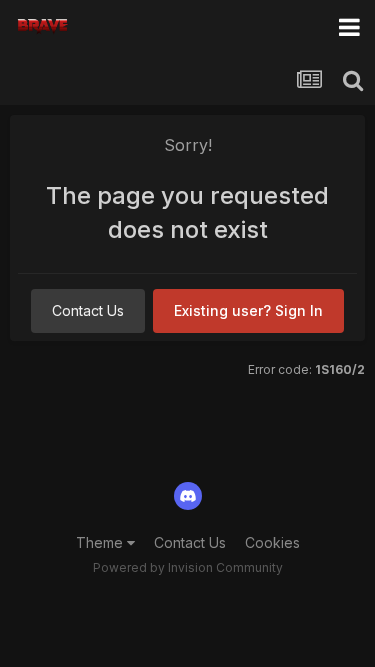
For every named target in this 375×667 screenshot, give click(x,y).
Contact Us (88, 310)
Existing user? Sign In (248, 310)
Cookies (272, 542)
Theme (101, 542)
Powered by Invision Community (188, 567)
